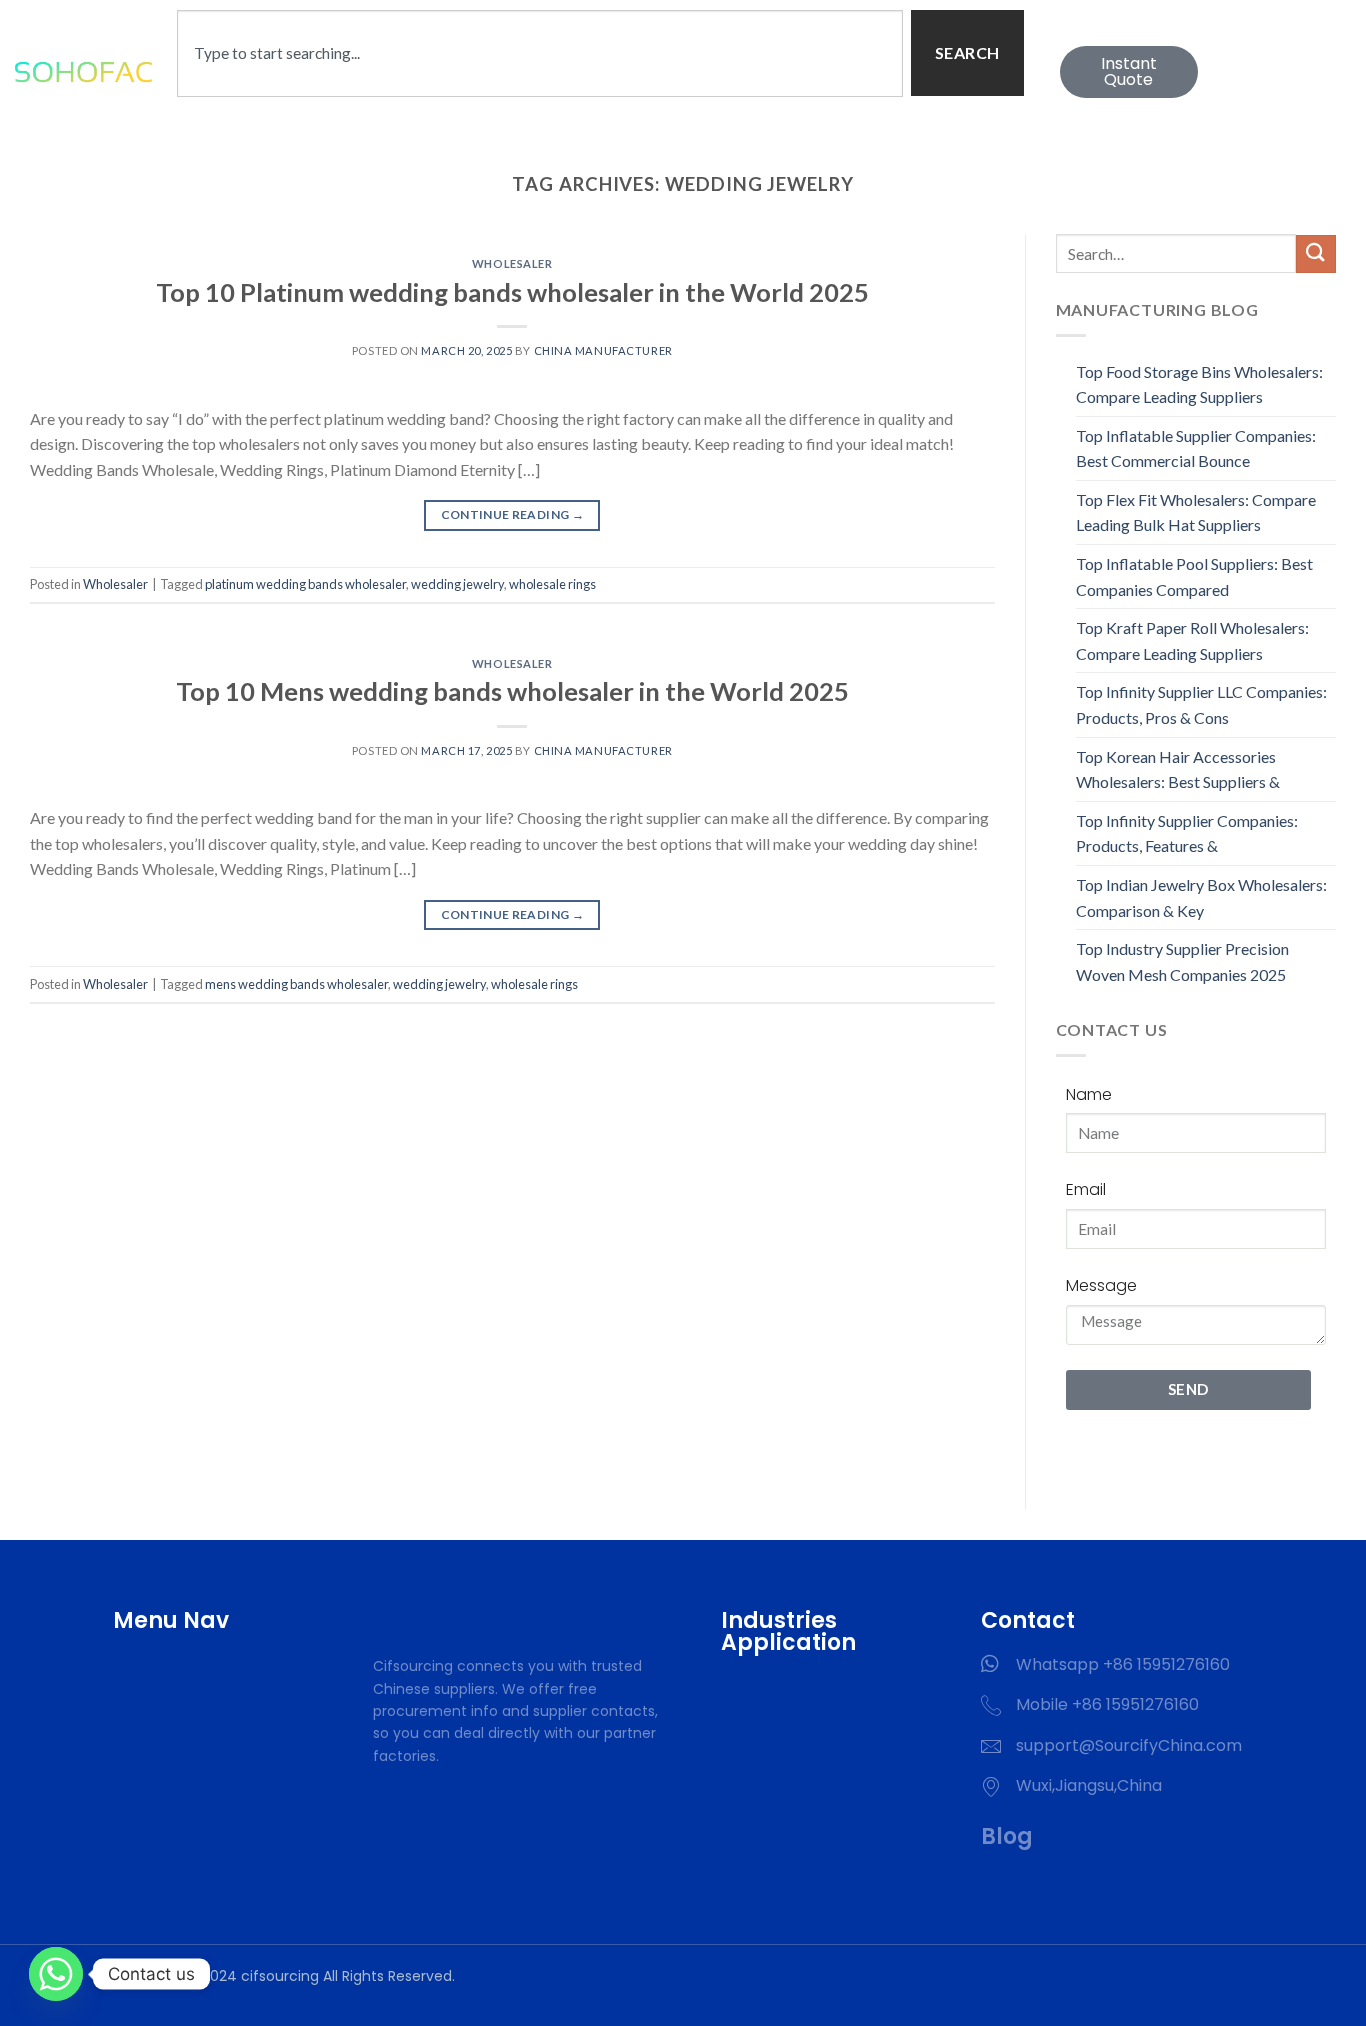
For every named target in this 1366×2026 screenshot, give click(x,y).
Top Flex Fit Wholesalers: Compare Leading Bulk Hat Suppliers (1196, 512)
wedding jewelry (457, 584)
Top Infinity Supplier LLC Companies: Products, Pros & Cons (1201, 704)
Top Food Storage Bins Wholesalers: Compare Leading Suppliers (1199, 384)
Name (1089, 1094)
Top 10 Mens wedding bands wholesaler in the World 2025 (512, 691)
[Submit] (1316, 254)
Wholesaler (512, 263)
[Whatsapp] (56, 1974)
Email (1086, 1189)
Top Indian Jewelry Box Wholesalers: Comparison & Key (1201, 897)
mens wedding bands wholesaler (296, 984)
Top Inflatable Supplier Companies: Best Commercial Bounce (1196, 448)
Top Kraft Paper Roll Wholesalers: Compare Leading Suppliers (1192, 640)
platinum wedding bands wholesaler (305, 584)
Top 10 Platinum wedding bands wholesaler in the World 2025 (512, 292)
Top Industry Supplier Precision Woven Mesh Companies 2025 (1182, 961)
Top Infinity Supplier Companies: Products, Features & (1187, 833)
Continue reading (513, 514)
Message (1101, 1285)
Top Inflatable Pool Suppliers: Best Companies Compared (1194, 576)
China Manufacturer (603, 350)
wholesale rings (552, 584)
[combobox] (540, 53)
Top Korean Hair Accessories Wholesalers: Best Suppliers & (1178, 769)
